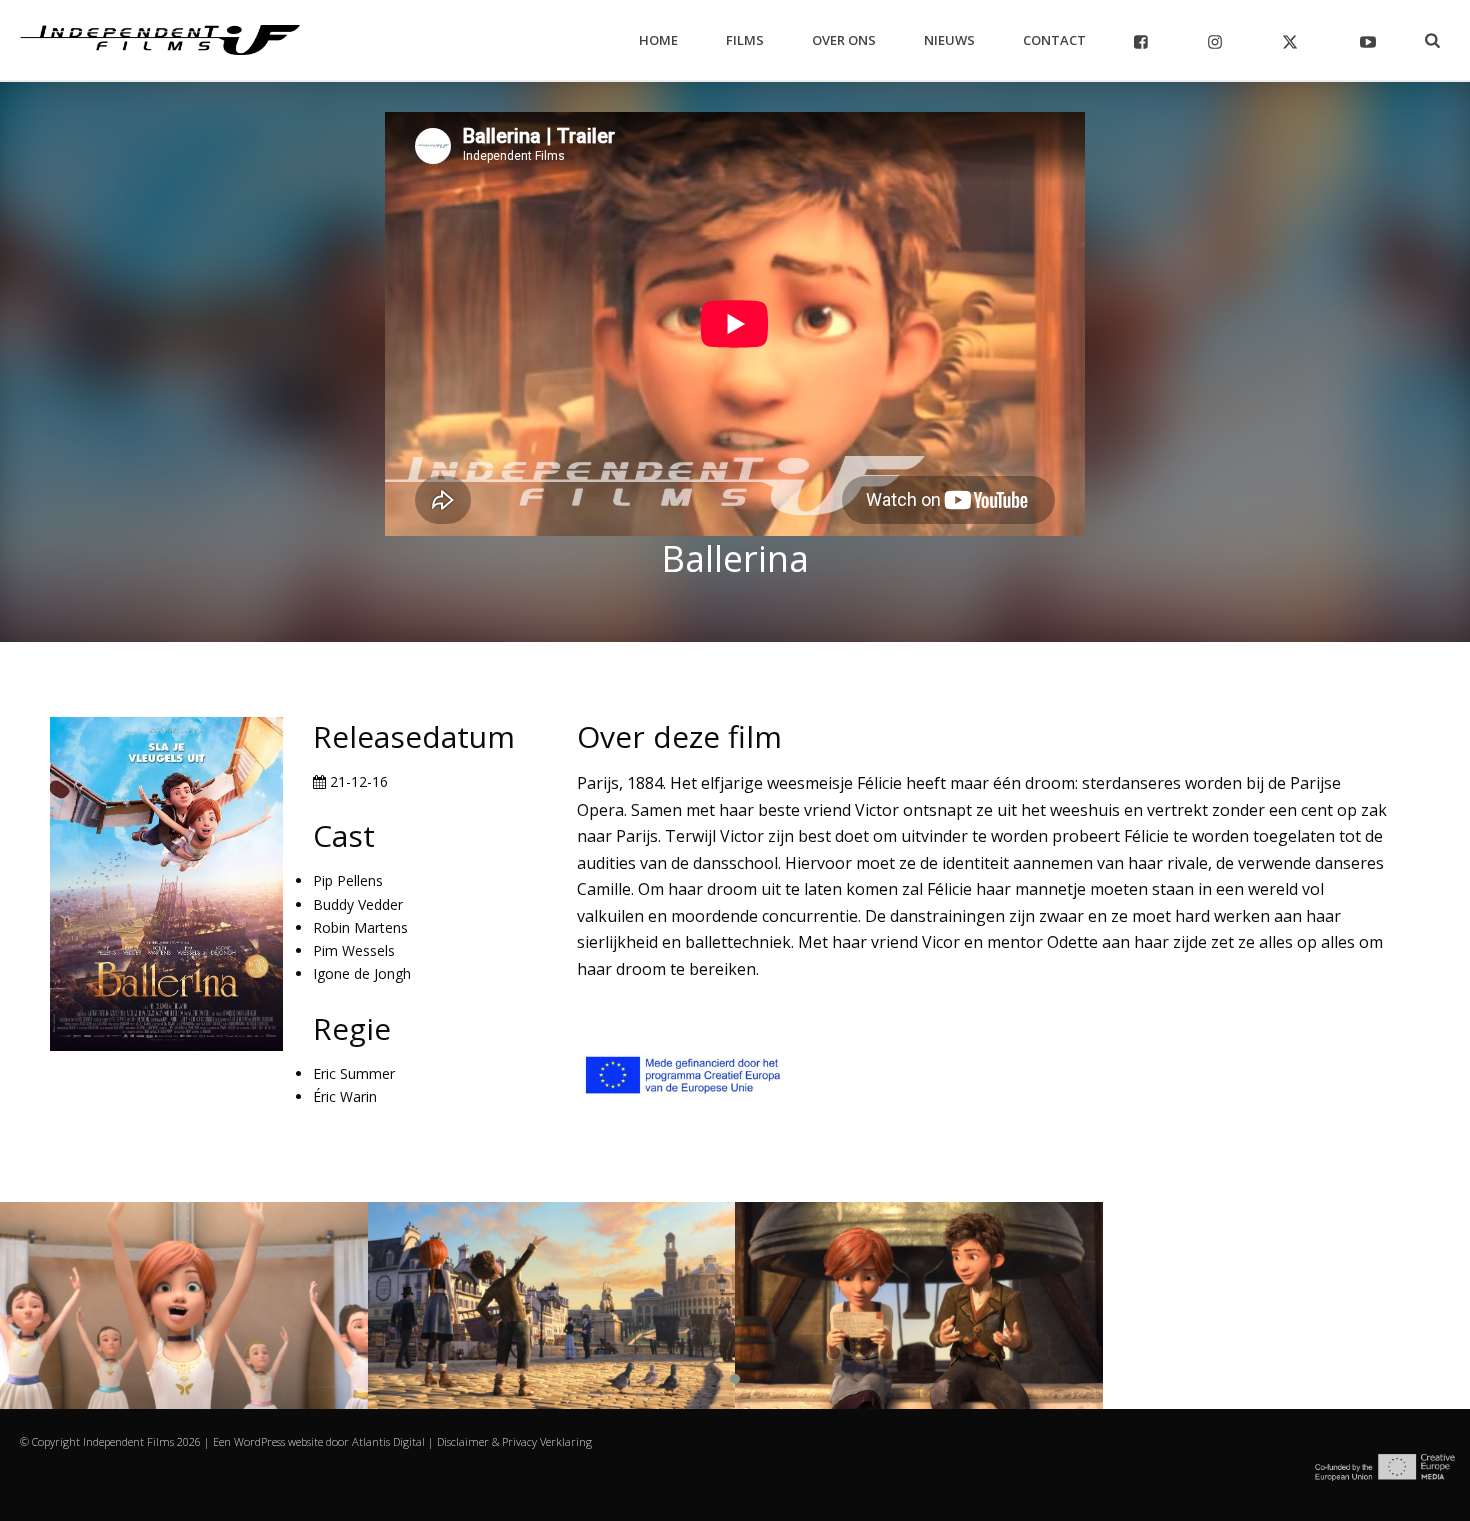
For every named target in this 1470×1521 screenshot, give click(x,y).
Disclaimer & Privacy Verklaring (514, 1441)
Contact (1054, 40)
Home (658, 40)
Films (745, 40)
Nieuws (949, 40)
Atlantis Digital (388, 1441)
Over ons (844, 40)
